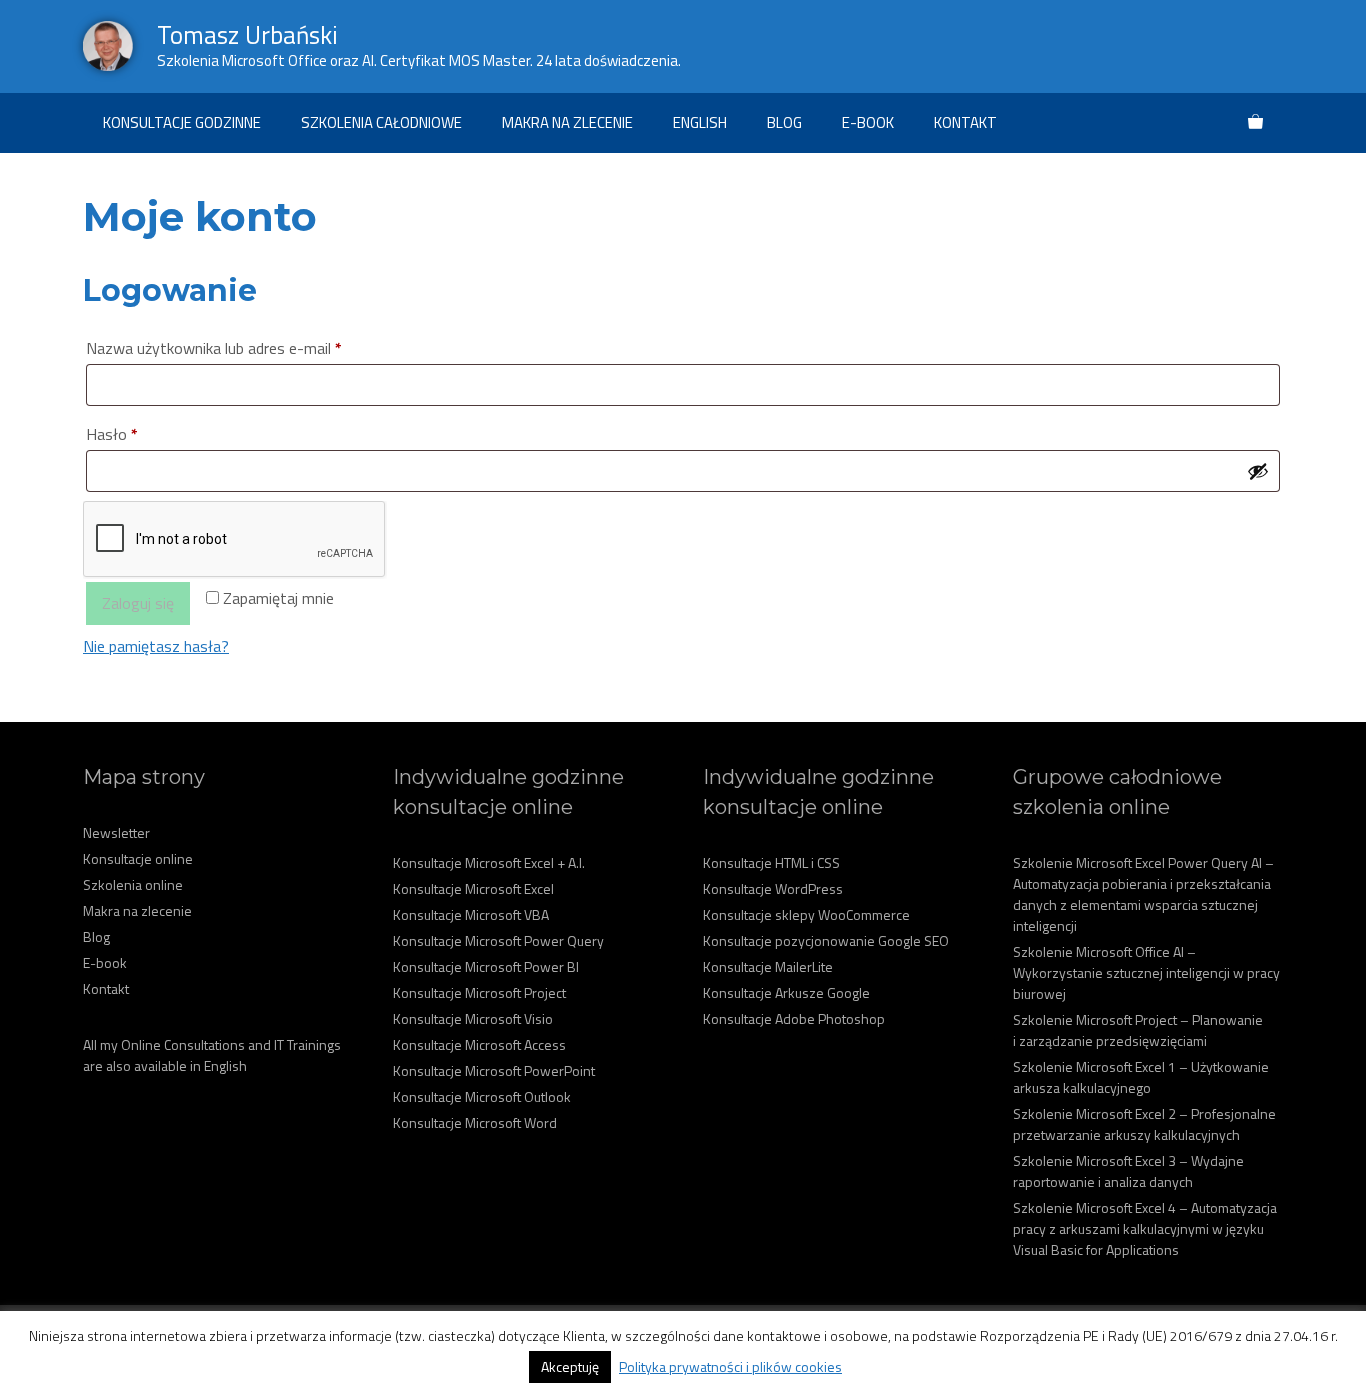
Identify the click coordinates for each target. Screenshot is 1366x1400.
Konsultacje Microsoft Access (479, 1044)
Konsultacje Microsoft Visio (473, 1018)
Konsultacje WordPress (773, 888)
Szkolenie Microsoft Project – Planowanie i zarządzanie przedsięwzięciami (1138, 1030)
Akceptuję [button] (570, 1366)
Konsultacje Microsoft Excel (473, 888)
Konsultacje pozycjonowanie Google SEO (826, 940)
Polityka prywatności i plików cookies (730, 1366)
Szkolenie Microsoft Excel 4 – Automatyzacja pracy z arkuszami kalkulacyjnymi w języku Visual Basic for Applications (1145, 1228)
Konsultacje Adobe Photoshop (794, 1018)
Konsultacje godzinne (182, 122)
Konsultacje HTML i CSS (771, 862)
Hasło (149, 433)
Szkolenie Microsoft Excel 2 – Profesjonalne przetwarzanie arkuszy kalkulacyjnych (1144, 1124)
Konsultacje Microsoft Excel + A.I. (489, 862)
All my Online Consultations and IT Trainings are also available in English (212, 1055)
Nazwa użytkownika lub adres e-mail (251, 347)
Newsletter (116, 832)
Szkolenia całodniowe (381, 122)
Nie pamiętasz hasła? (156, 646)
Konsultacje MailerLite (768, 966)
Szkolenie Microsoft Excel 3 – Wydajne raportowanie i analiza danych (1128, 1171)
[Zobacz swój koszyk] (1255, 123)
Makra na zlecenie (567, 122)
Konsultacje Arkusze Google (786, 992)
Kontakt (965, 122)
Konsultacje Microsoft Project (479, 992)
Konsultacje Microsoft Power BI (486, 966)
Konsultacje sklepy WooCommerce (806, 914)
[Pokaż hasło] (1258, 471)
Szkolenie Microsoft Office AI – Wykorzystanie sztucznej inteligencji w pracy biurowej (1146, 972)
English (700, 122)
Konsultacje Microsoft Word (475, 1122)
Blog (784, 122)
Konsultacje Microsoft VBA (471, 914)
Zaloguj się (138, 603)
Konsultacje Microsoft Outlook (482, 1096)
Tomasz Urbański (247, 35)
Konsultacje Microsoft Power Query (498, 940)
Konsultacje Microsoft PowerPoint (494, 1070)
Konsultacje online (138, 858)
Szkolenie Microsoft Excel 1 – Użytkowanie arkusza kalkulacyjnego (1141, 1077)
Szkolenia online (133, 884)
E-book (868, 122)
